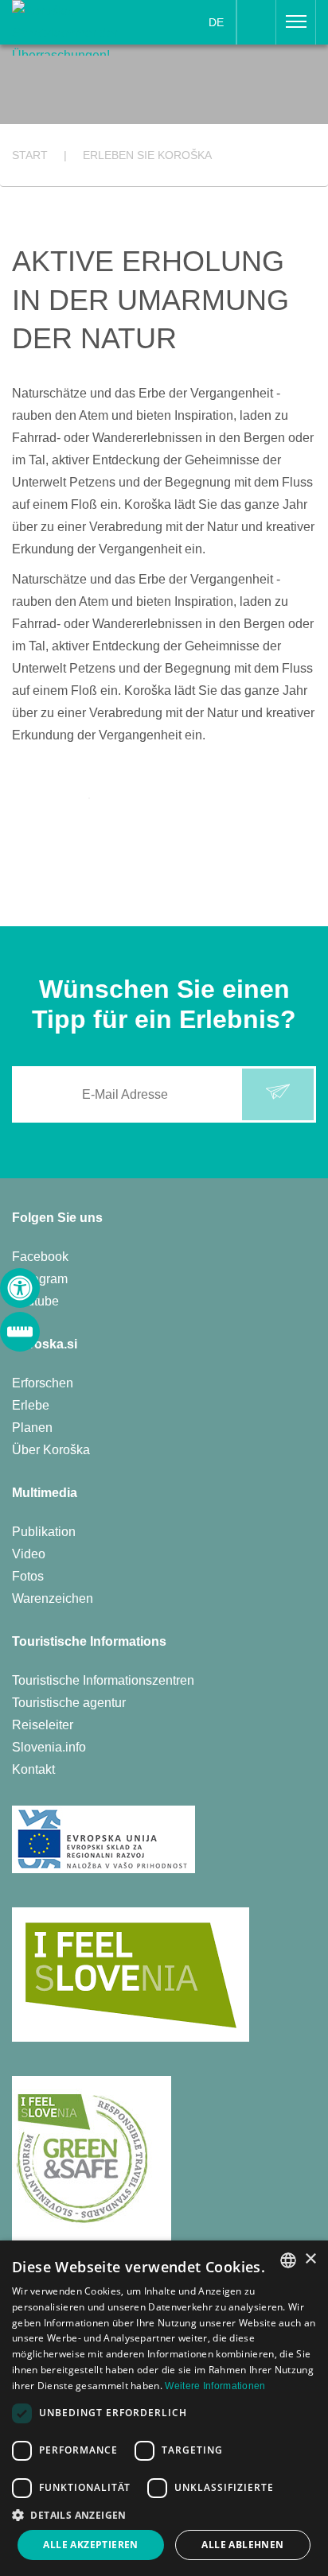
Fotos (28, 1576)
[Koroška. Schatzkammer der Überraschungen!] (65, 27)
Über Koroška (51, 1450)
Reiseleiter (43, 1725)
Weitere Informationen (215, 2386)
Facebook (40, 1257)
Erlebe (31, 1405)
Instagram (40, 1279)
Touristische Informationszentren (103, 1680)
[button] (164, 2515)
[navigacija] (296, 22)
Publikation (44, 1532)
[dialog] (164, 2408)
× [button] (310, 2259)
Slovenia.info (49, 1747)
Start (30, 155)
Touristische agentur (69, 1703)
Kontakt (33, 1769)
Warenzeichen (53, 1598)
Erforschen (43, 1383)
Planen (32, 1428)
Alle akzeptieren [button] (90, 2545)
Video (29, 1554)
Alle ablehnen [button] (242, 2545)
